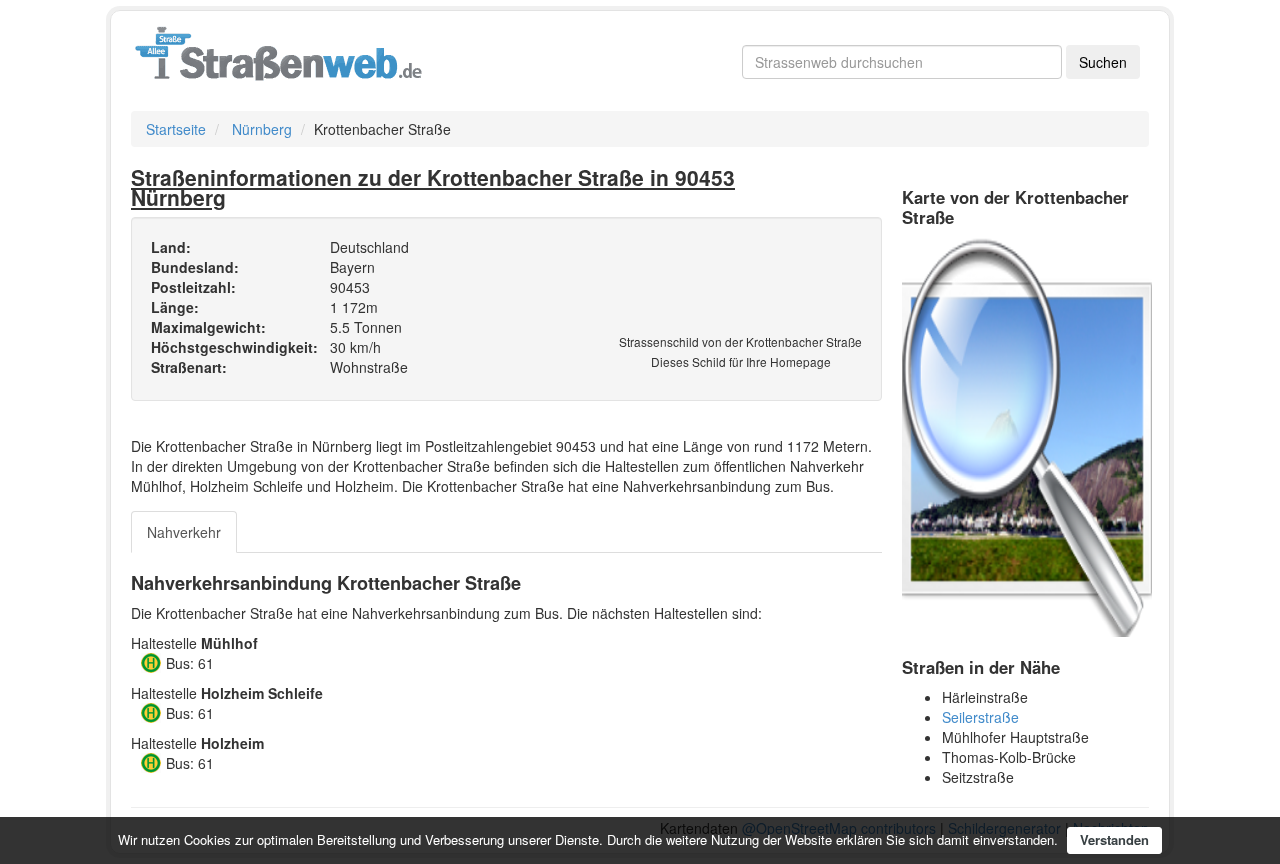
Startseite (176, 129)
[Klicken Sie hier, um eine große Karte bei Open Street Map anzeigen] (1027, 435)
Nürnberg (262, 129)
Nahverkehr (184, 532)
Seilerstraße (980, 717)
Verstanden (1114, 839)
